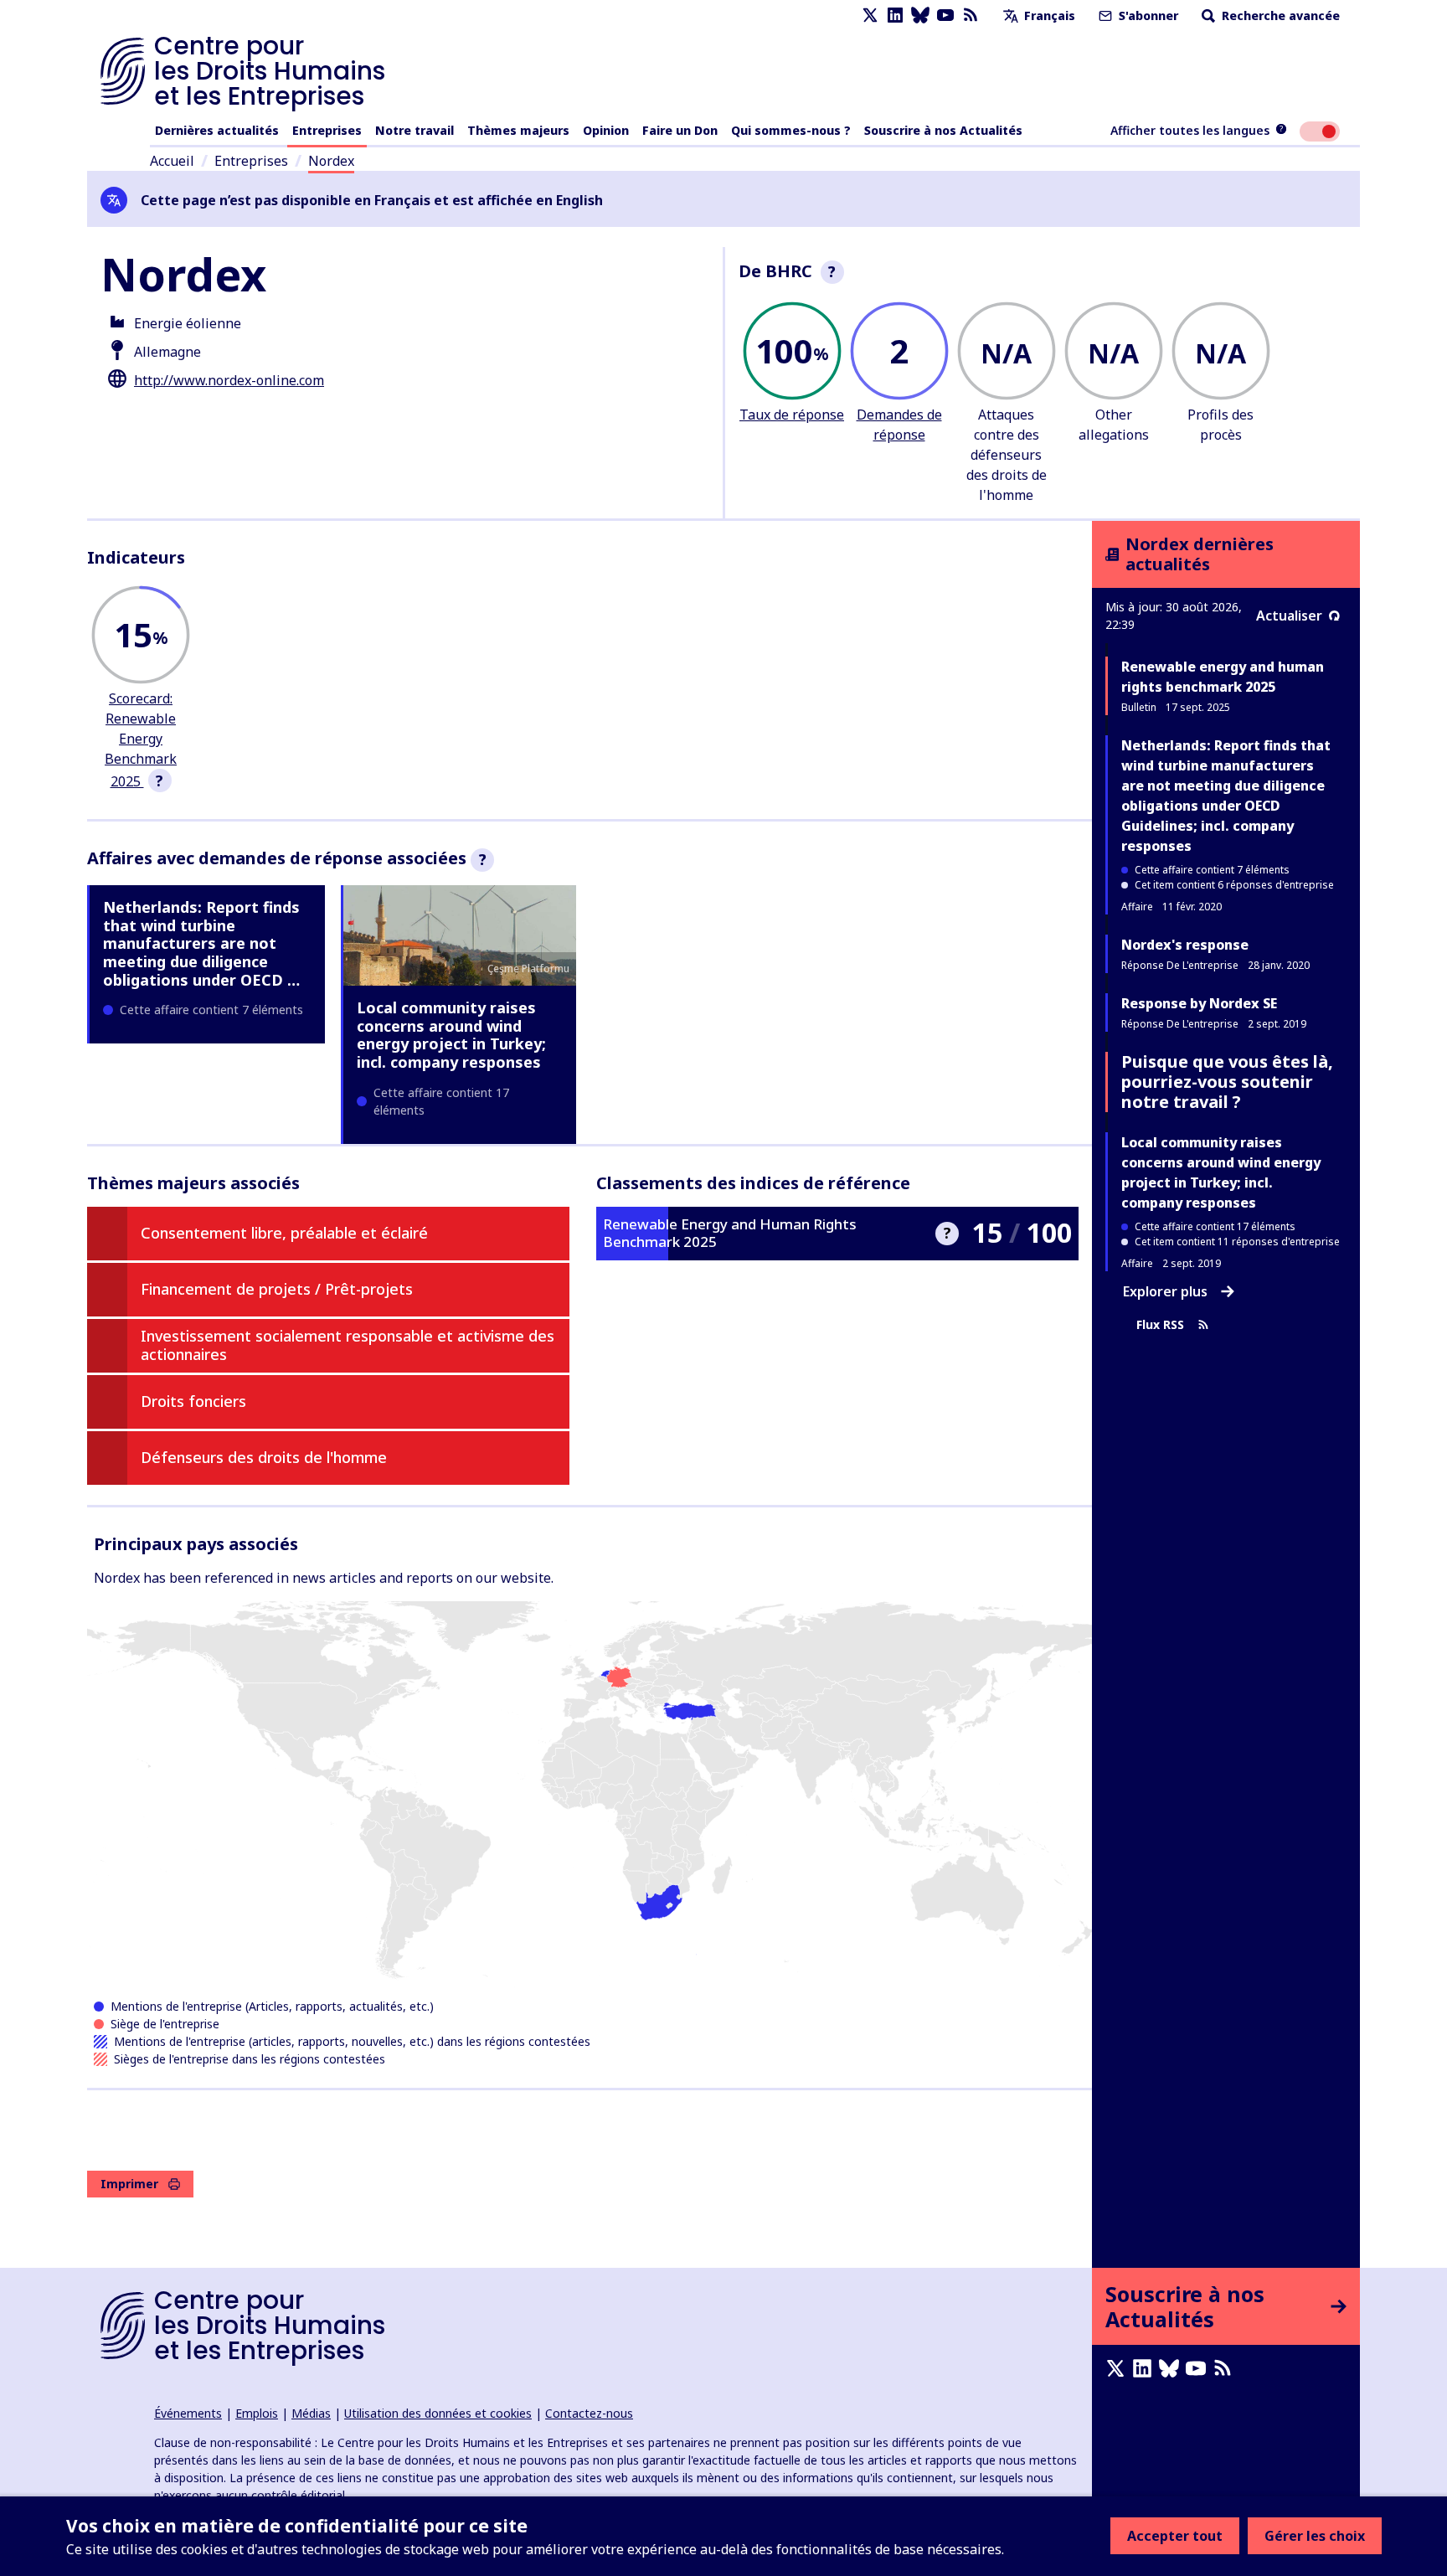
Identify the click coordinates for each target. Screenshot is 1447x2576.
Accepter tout (1175, 2536)
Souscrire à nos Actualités (943, 130)
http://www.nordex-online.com (229, 380)
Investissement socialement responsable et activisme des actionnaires (348, 1345)
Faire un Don (680, 130)
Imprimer (129, 2184)
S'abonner (1147, 15)
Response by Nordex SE (1199, 1003)
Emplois (257, 2413)
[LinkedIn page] (895, 15)
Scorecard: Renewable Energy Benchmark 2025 (141, 740)
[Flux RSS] (971, 15)
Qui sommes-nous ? (791, 130)
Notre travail (415, 130)
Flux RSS (1160, 1324)
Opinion (606, 130)
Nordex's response (1185, 945)
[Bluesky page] (920, 15)
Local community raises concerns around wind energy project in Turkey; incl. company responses (451, 1035)
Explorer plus (1165, 1291)
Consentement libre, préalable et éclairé (284, 1233)
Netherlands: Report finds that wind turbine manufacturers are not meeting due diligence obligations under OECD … (201, 943)
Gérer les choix (1315, 2536)
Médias (311, 2413)
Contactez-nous (589, 2413)
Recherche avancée (1279, 15)
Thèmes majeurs (518, 130)
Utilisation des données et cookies (438, 2413)
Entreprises (327, 130)
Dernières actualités (217, 130)
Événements (188, 2413)
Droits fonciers (193, 1401)
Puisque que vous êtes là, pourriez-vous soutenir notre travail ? (1227, 1082)
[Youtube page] (945, 15)
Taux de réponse (792, 415)
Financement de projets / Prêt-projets (277, 1289)
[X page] (870, 15)
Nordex (331, 161)
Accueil (172, 161)
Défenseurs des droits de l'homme (264, 1457)
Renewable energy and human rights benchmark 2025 (1223, 677)
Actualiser (1289, 616)
